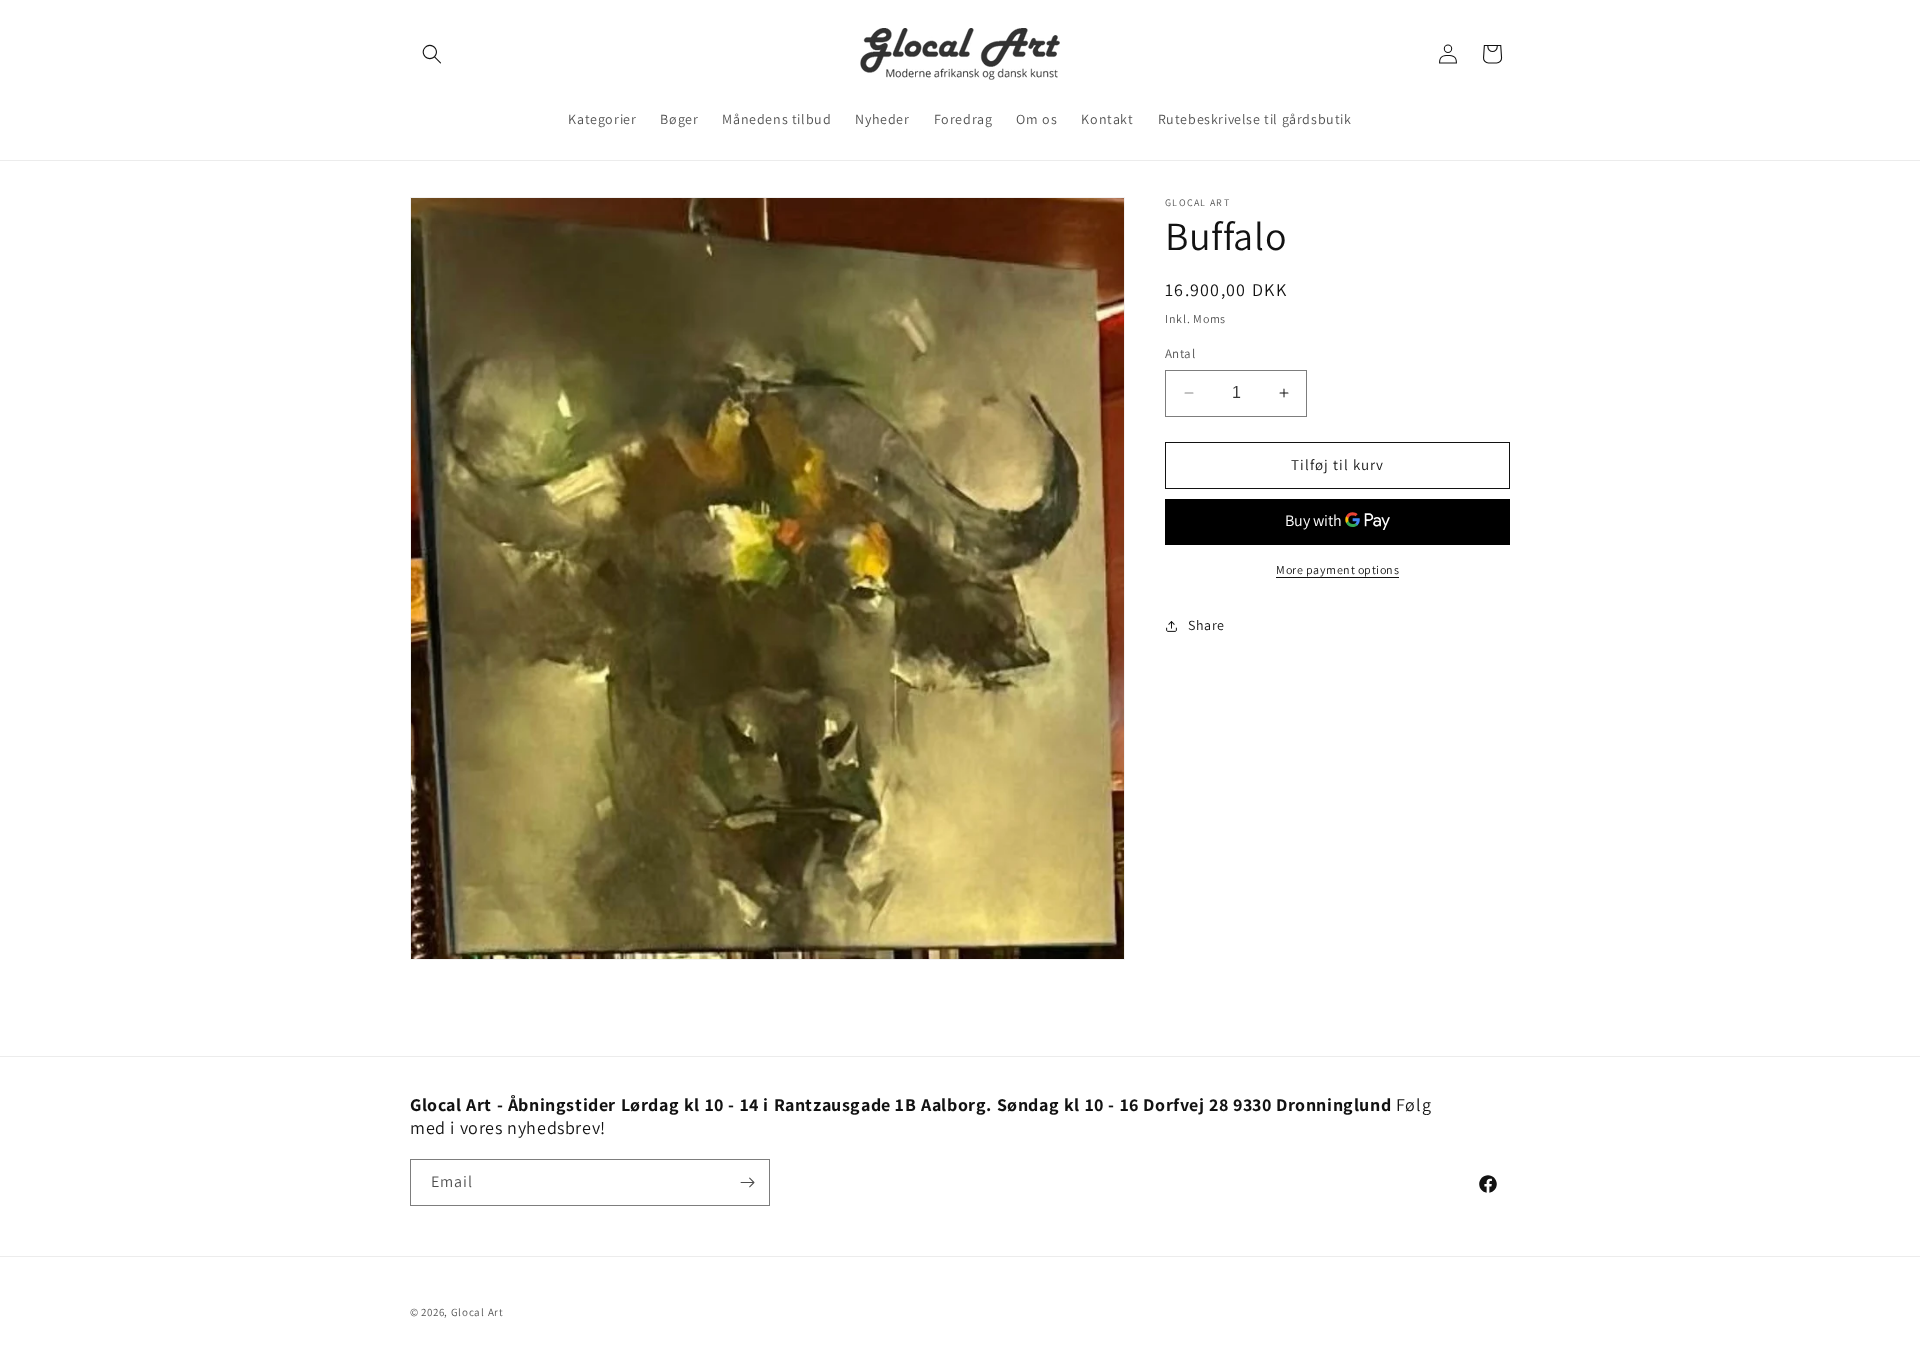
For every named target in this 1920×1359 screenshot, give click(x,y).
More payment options (1337, 569)
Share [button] (1206, 625)
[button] (432, 54)
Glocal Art (477, 1312)
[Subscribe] (747, 1182)
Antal (1180, 353)
